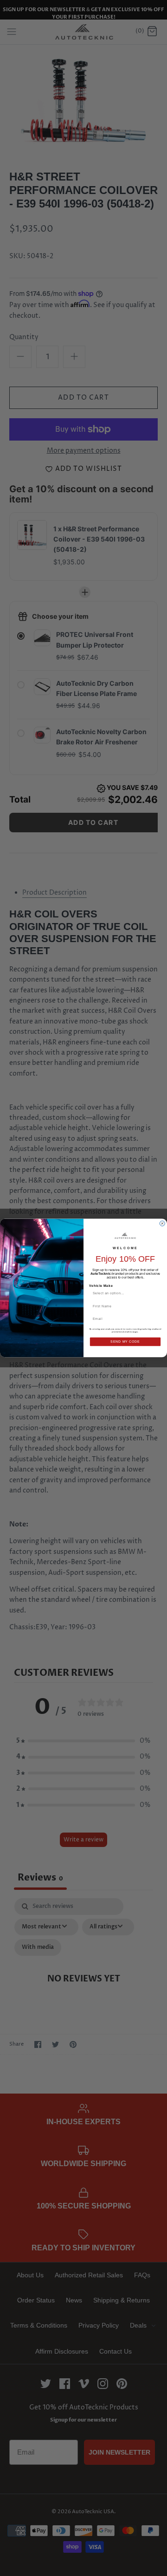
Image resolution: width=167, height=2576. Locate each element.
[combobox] (124, 1293)
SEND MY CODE (125, 1342)
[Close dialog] (162, 1223)
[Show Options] (157, 1293)
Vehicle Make (101, 1285)
